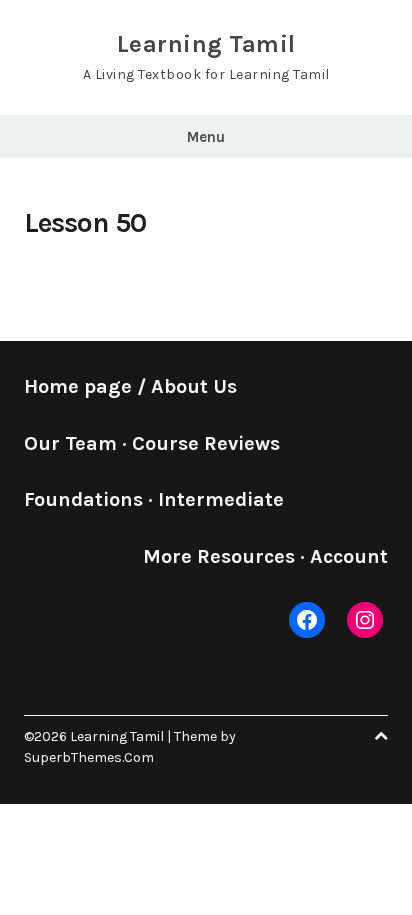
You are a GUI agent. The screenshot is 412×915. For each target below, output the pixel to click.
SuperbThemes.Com (89, 757)
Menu (206, 137)
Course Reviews (206, 443)
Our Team (70, 443)
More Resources (219, 556)
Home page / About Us (130, 386)
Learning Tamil (206, 44)
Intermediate (221, 499)
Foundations (83, 499)
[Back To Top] (381, 736)
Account (349, 556)
